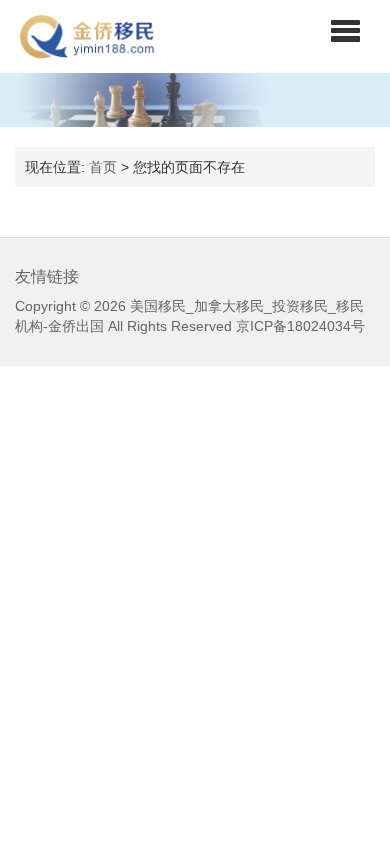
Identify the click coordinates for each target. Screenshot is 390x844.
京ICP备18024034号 (300, 326)
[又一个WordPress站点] (87, 36)
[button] (345, 30)
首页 (103, 167)
